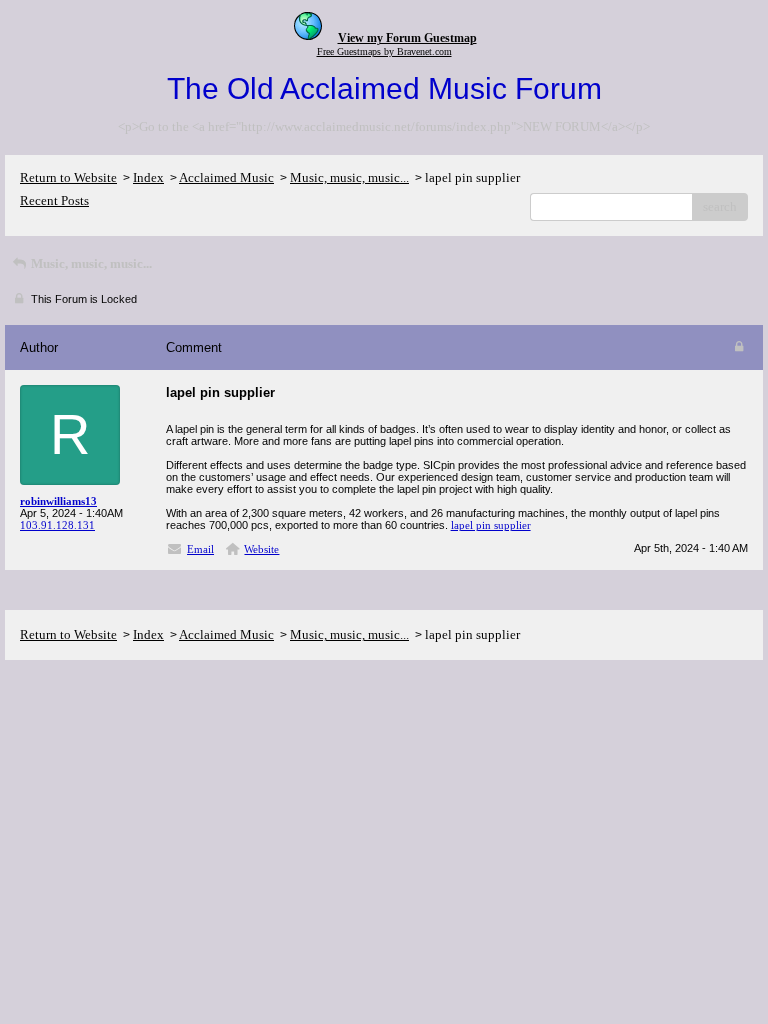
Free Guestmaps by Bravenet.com (384, 51)
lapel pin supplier (491, 525)
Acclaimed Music (226, 177)
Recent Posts (54, 200)
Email (200, 549)
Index (148, 177)
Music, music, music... (349, 177)
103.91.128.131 (57, 525)
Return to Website (68, 177)
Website (261, 549)
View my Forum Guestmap (407, 38)
